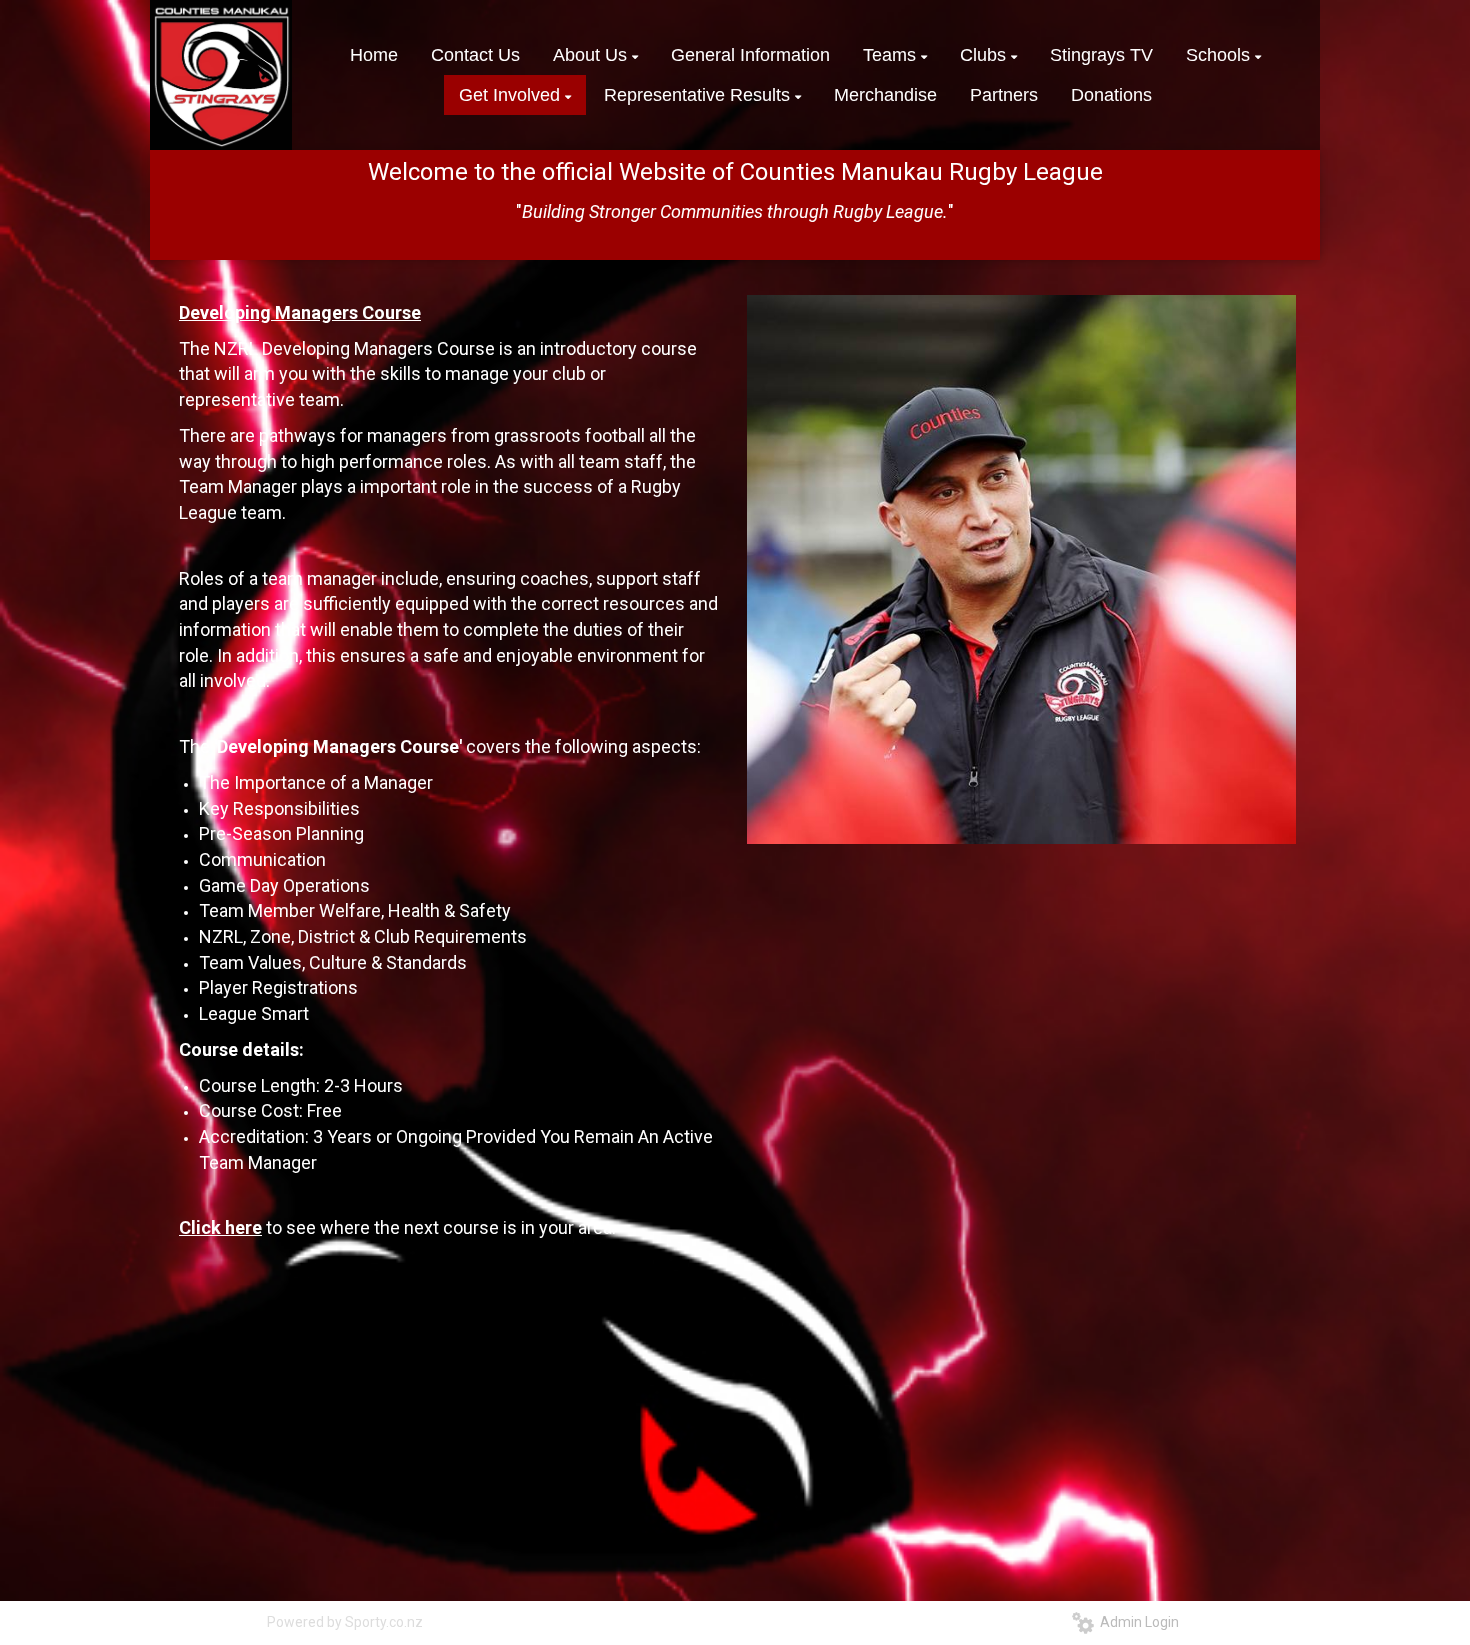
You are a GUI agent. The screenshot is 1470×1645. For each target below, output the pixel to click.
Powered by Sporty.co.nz (345, 1622)
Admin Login (1136, 1622)
